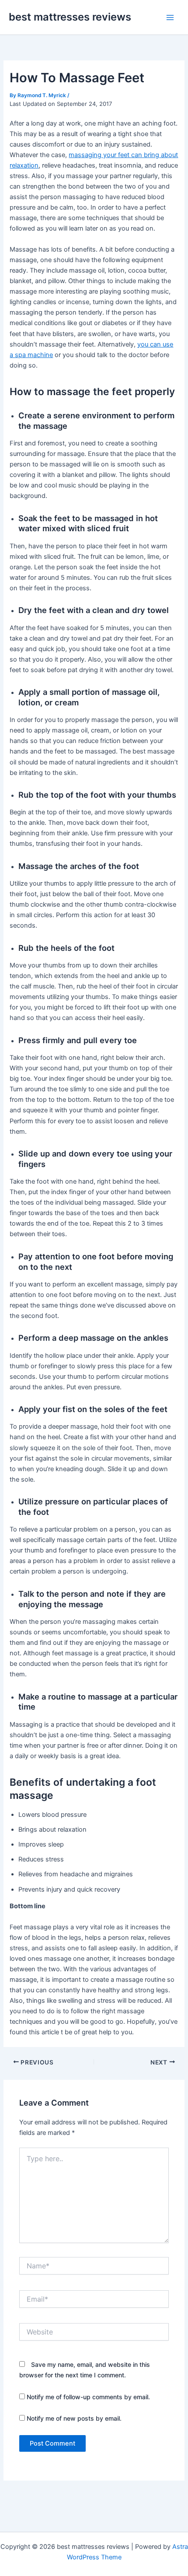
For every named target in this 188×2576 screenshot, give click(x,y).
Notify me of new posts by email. (74, 2418)
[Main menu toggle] (170, 18)
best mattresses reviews (70, 17)
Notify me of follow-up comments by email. (88, 2397)
